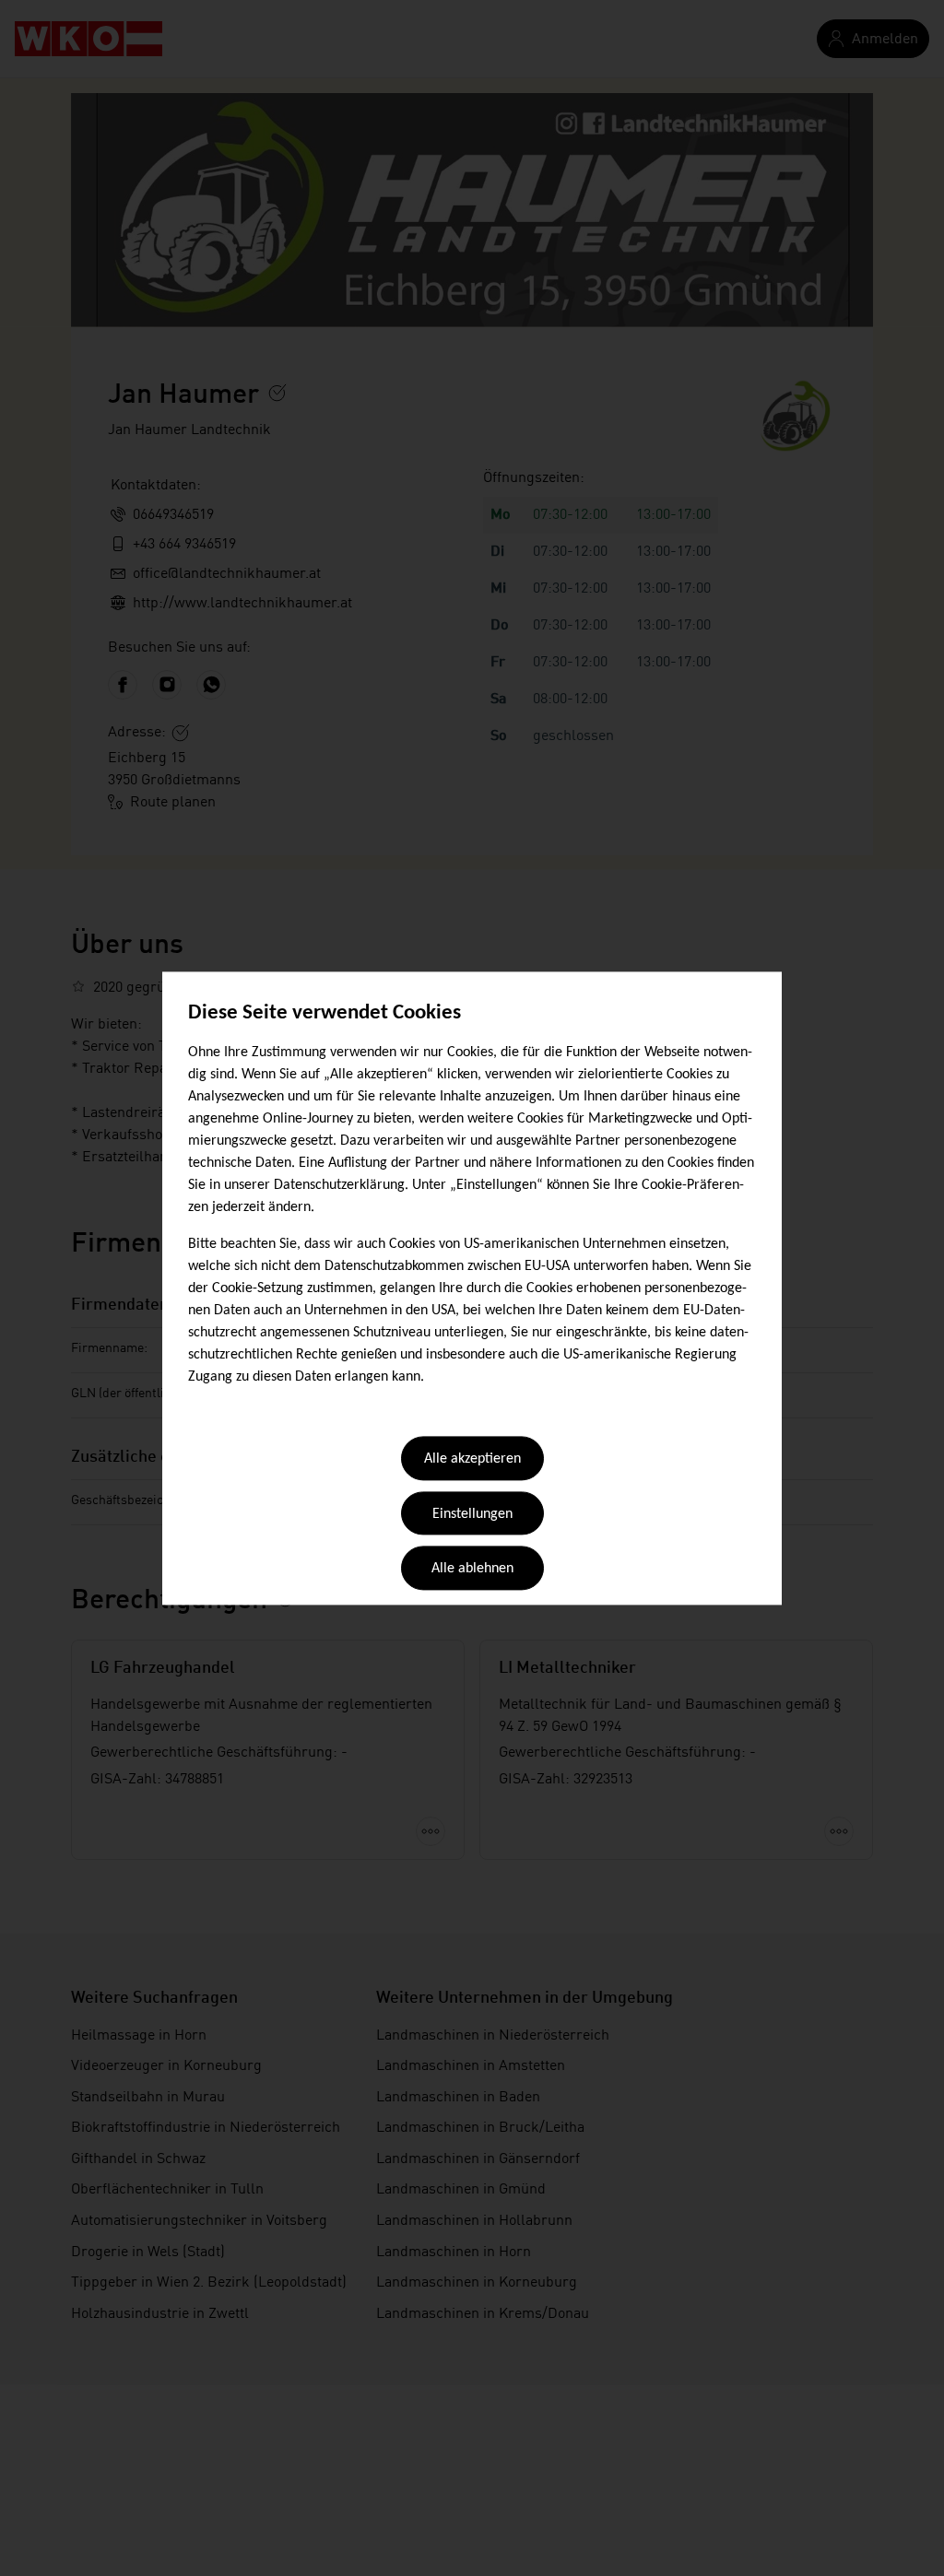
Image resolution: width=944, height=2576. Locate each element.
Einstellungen (472, 1514)
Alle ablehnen (472, 1570)
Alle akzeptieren (472, 1460)
